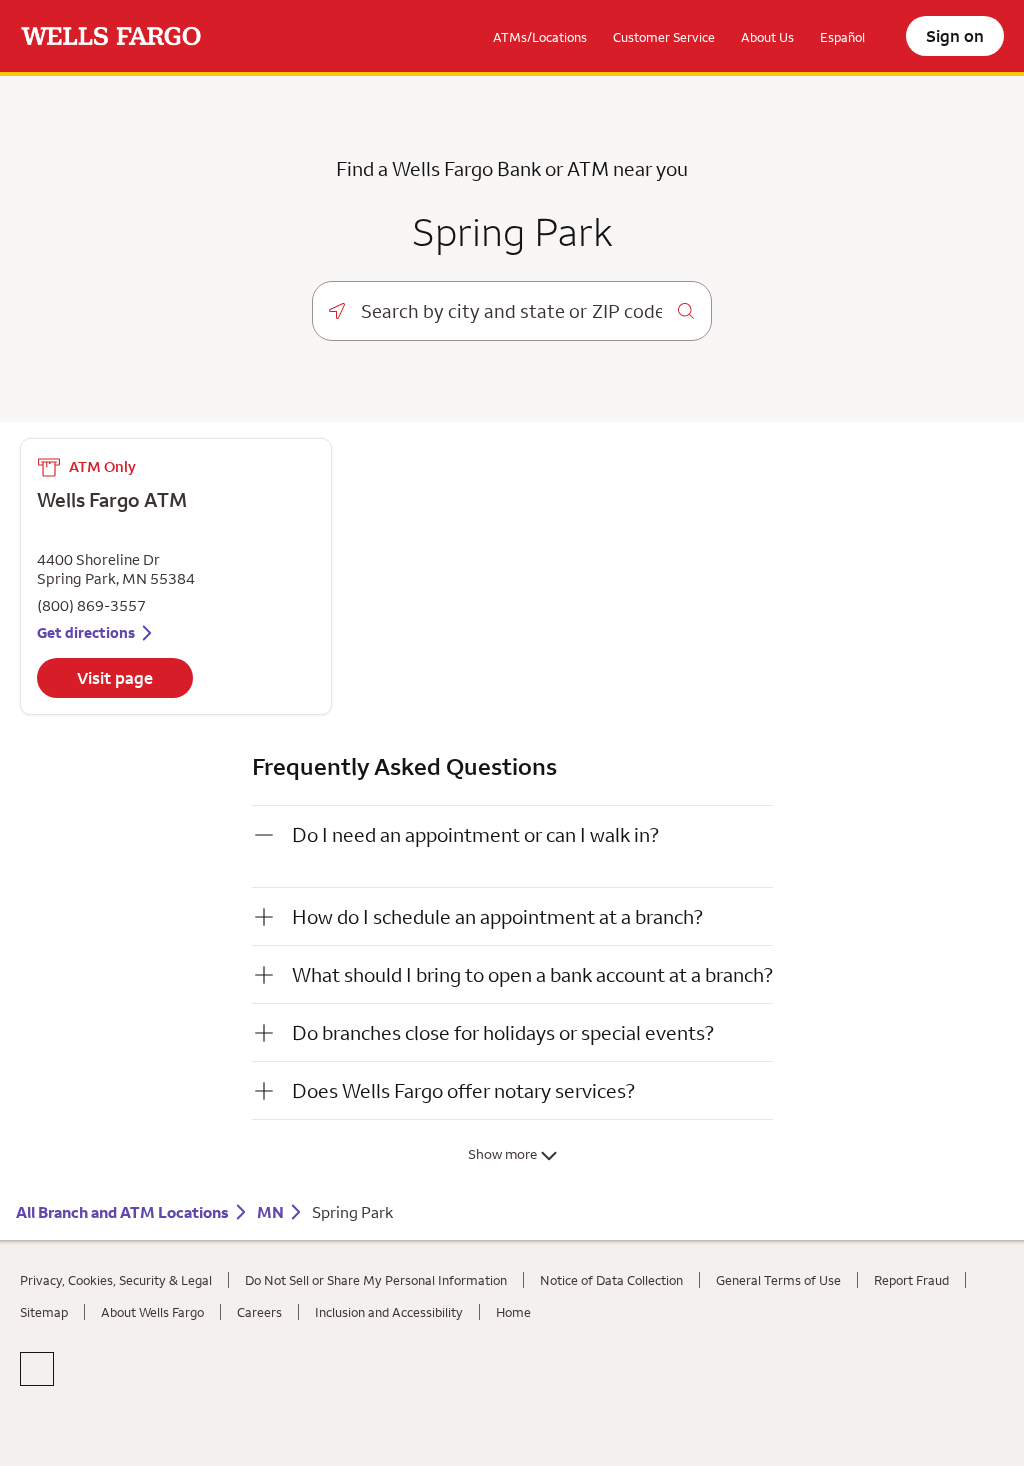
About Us (767, 37)
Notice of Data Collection (611, 1314)
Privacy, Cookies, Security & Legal (116, 1314)
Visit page (115, 730)
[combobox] (511, 311)
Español (842, 37)
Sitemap (44, 1346)
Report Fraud (911, 1314)
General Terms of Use (778, 1314)
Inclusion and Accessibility (389, 1346)
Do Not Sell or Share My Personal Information (376, 1314)
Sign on (955, 36)
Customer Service (664, 37)
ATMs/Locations (540, 37)
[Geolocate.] (337, 311)
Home (513, 1346)
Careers (259, 1346)
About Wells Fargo (152, 1346)
